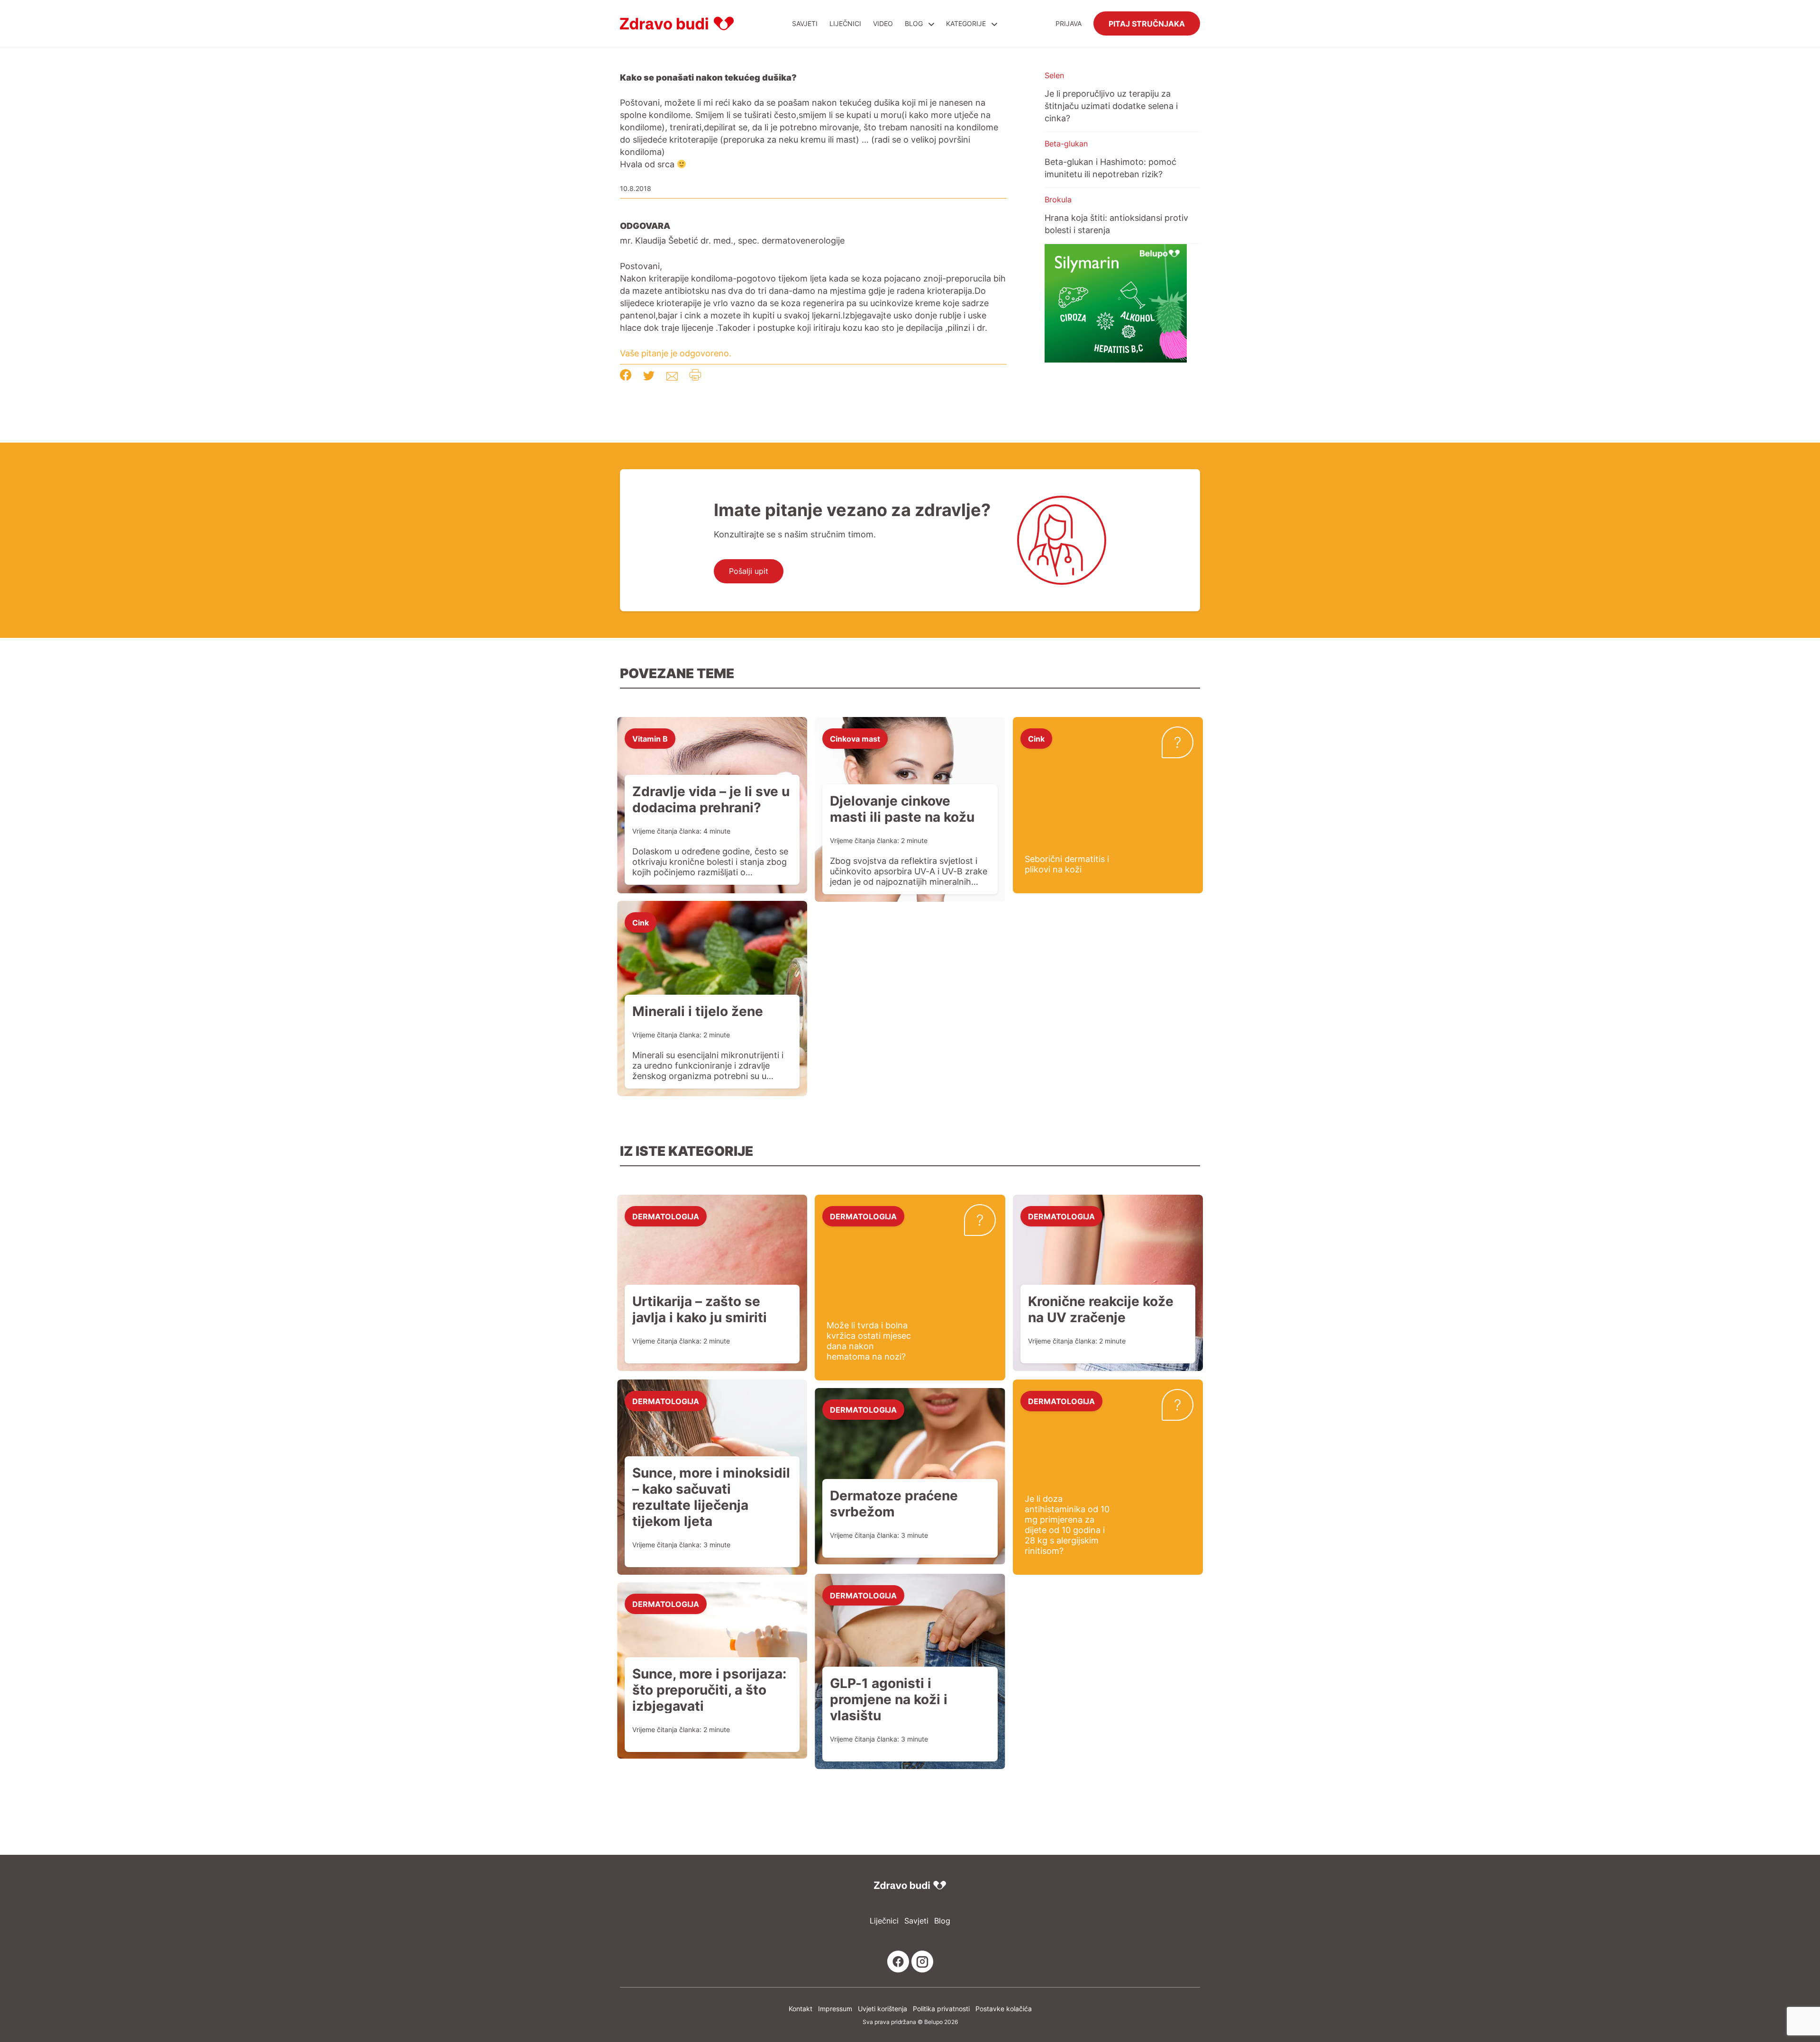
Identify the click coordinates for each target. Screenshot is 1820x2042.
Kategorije (967, 23)
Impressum (835, 2009)
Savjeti (805, 23)
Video (883, 23)
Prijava (1069, 23)
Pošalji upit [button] (749, 571)
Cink (1036, 738)
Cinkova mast (855, 738)
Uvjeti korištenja (883, 2009)
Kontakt (801, 2009)
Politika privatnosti (941, 2009)
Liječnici (845, 23)
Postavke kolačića (1004, 2009)
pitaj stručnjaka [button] (1147, 23)
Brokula (1058, 200)
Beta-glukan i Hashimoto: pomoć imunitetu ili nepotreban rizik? (1110, 168)
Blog (914, 23)
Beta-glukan (1066, 144)
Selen (1054, 75)
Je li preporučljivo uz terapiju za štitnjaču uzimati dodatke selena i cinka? (1111, 106)
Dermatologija (666, 1216)
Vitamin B (650, 738)
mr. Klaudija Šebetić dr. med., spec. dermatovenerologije (732, 240)
